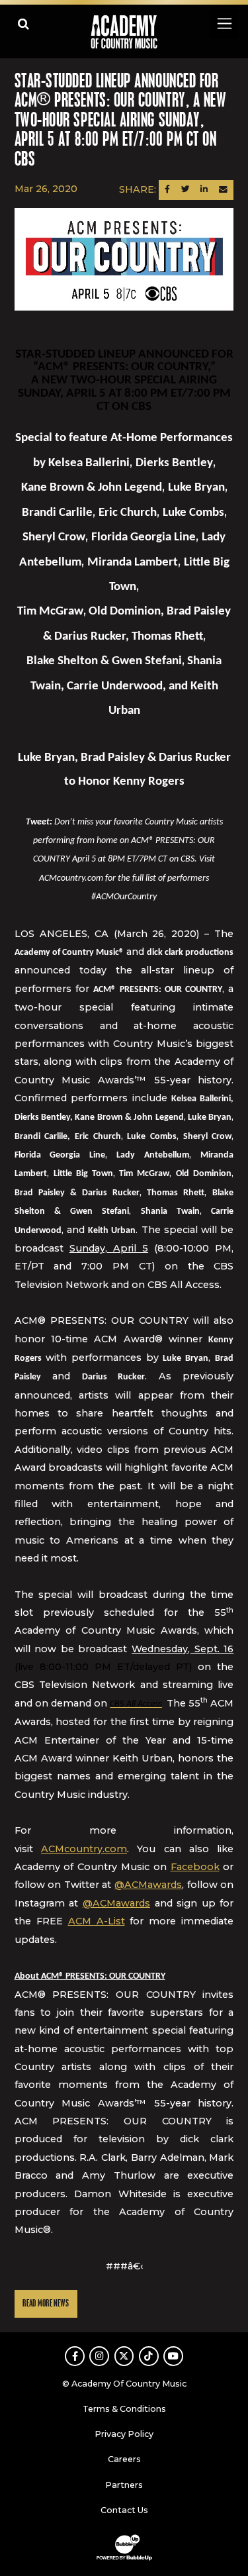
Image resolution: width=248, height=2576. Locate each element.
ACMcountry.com (84, 1849)
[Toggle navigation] (224, 24)
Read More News (46, 2304)
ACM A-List (97, 1921)
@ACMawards (148, 1885)
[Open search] (23, 24)
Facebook (195, 1867)
